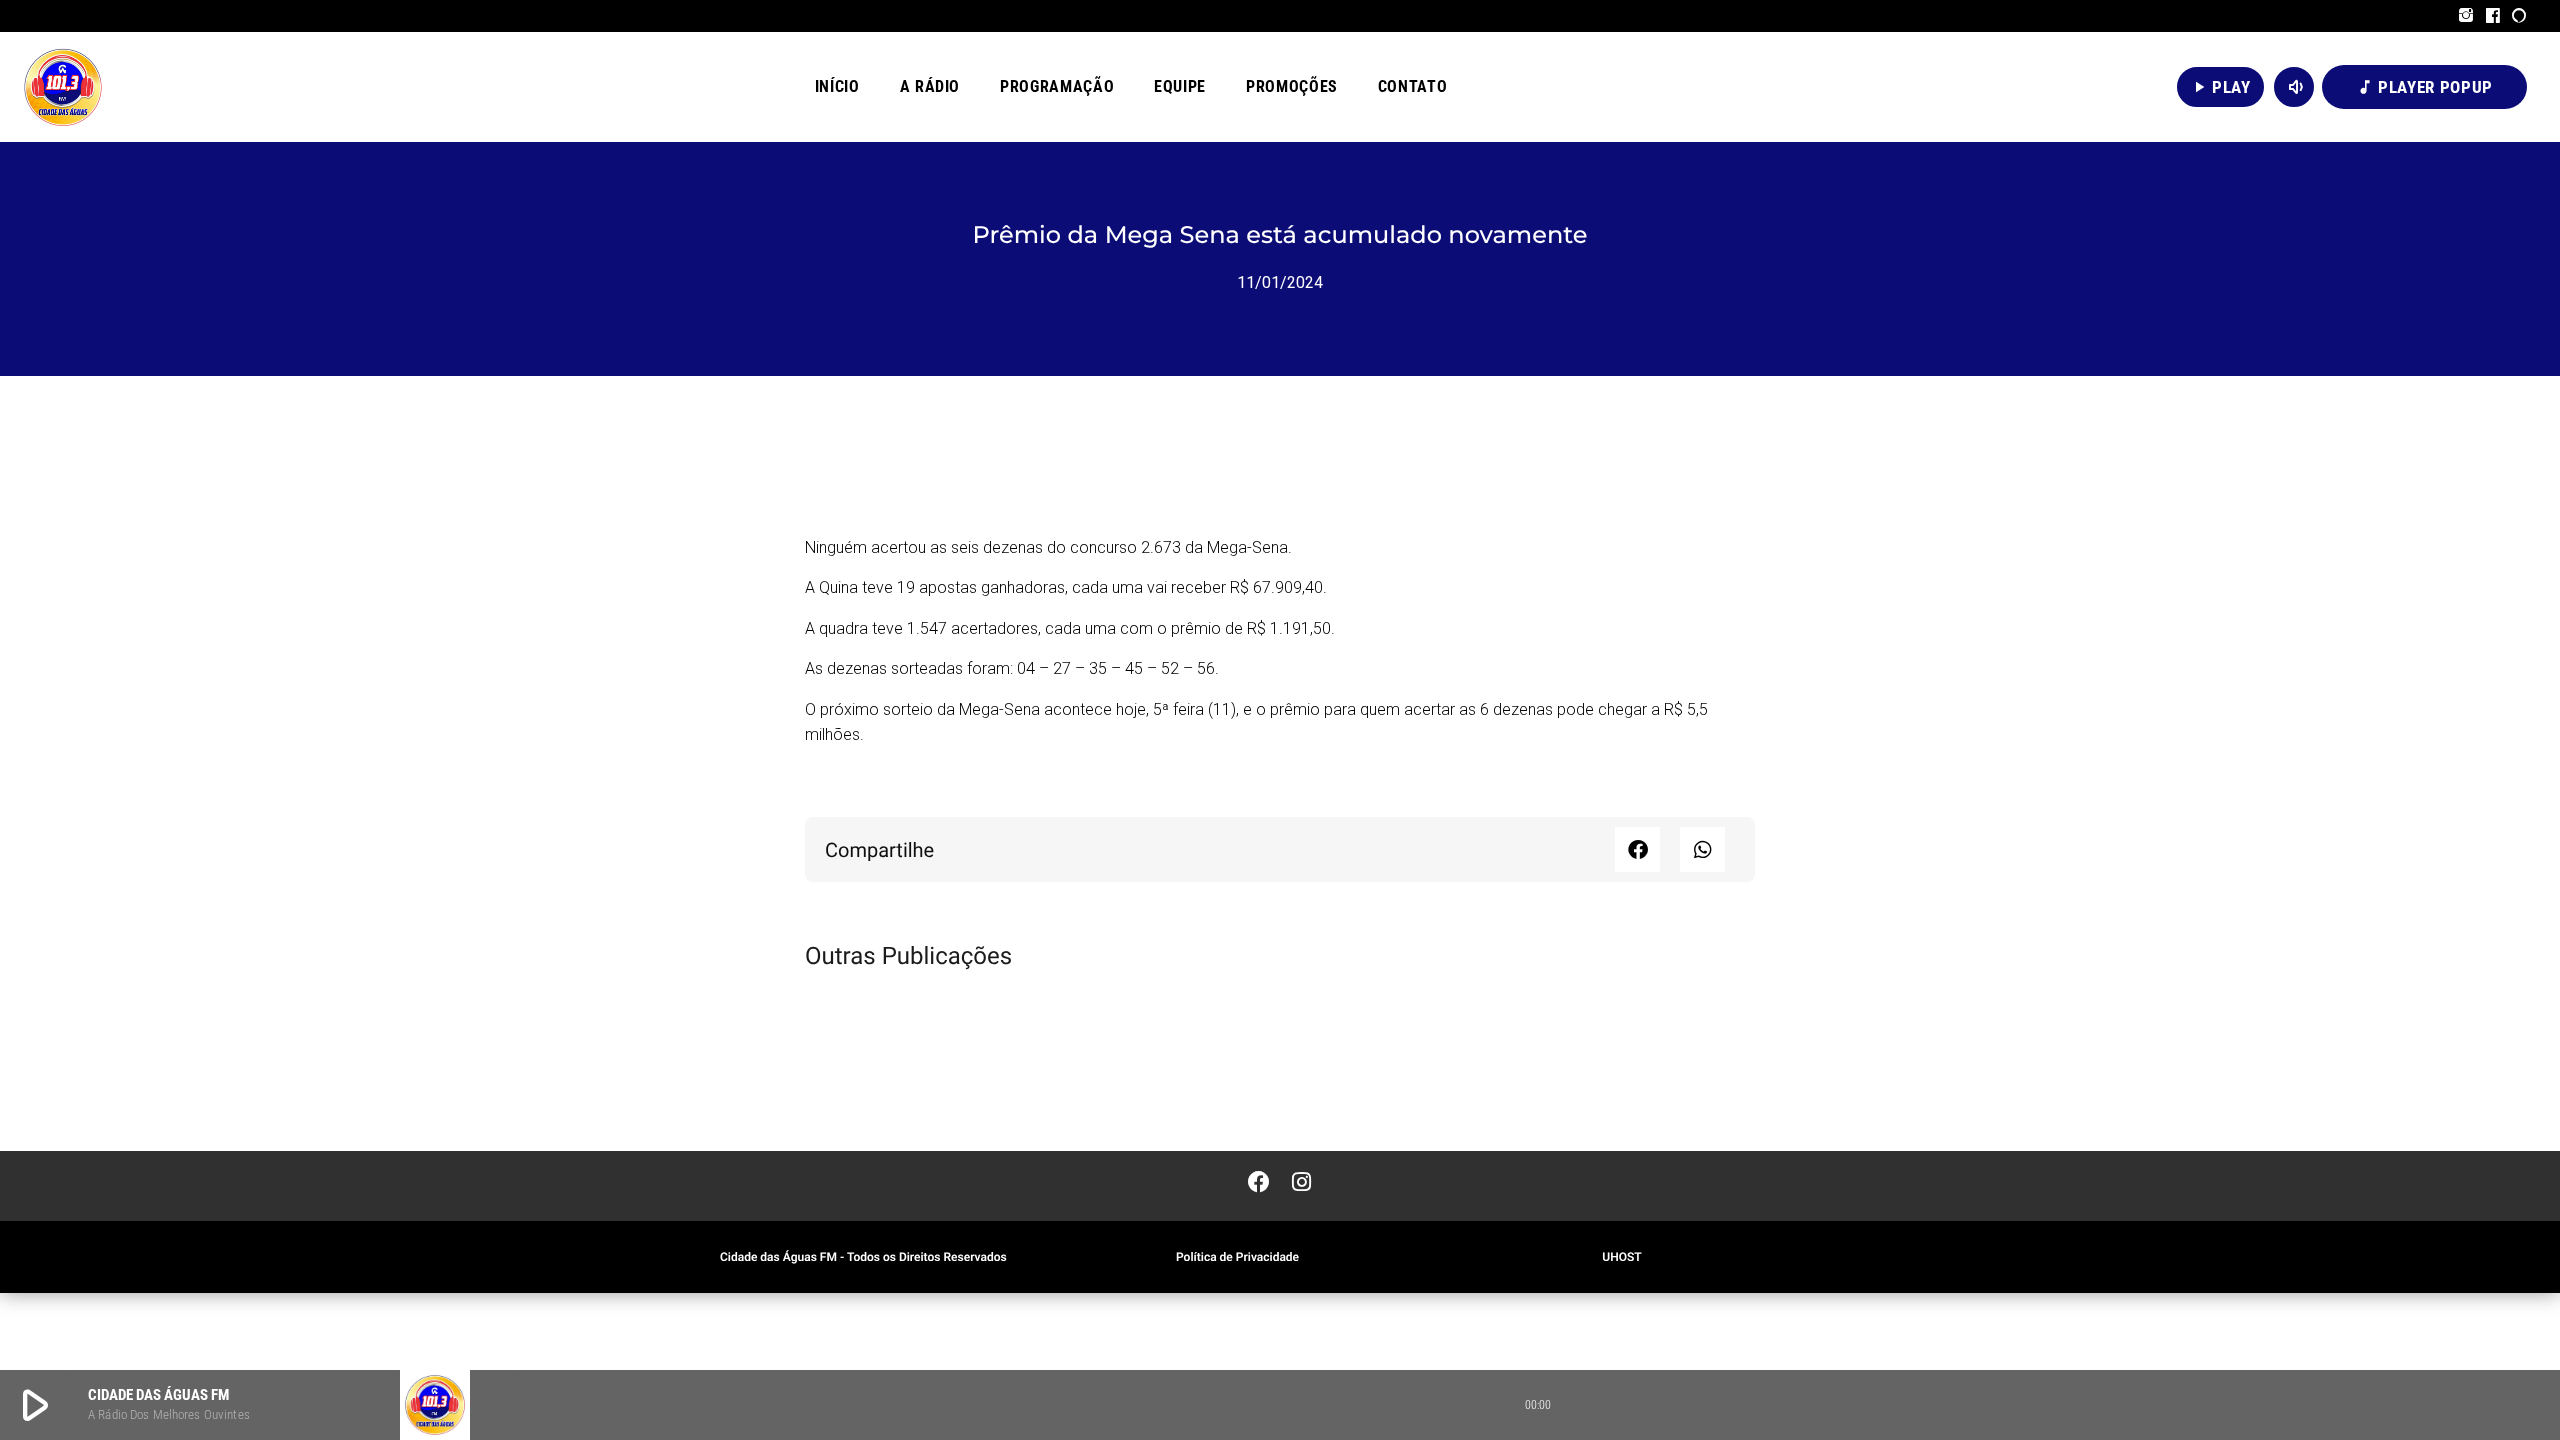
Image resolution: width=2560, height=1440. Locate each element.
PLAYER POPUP (2424, 87)
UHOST (1621, 1257)
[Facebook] (2493, 16)
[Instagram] (2466, 16)
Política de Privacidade (1237, 1257)
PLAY (2220, 87)
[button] (1637, 849)
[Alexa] (2519, 16)
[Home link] (63, 87)
